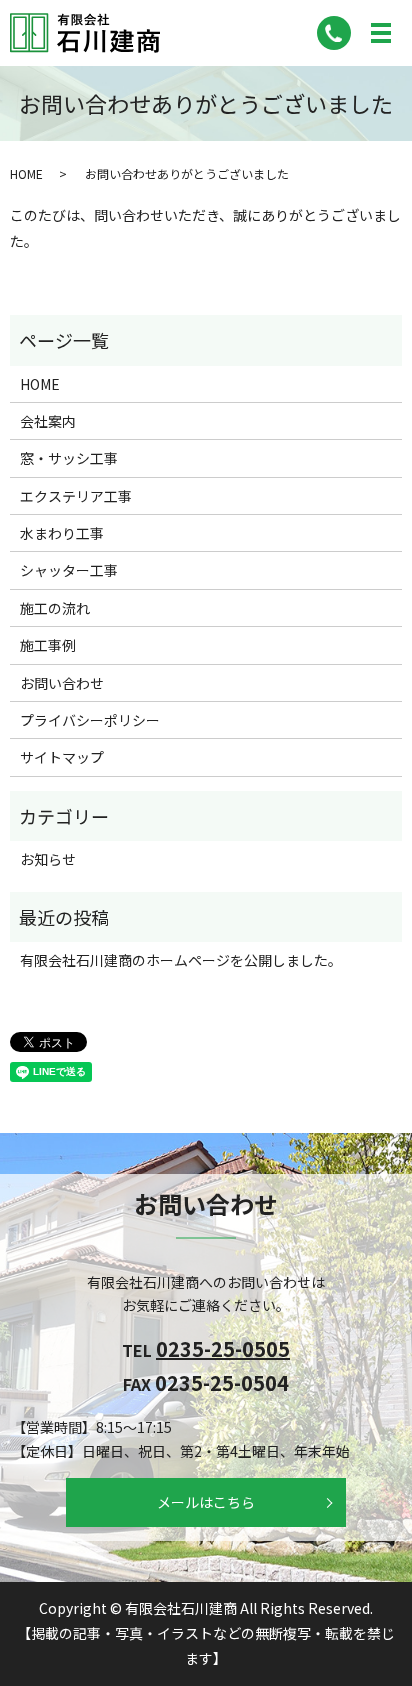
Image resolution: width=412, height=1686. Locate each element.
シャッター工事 (69, 570)
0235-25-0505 (223, 1348)
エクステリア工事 (76, 496)
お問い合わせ (62, 683)
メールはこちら (206, 1502)
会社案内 (48, 421)
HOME (26, 173)
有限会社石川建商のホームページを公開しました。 (181, 960)
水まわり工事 (62, 533)
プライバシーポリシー (90, 720)
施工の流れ (55, 608)
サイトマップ (62, 757)
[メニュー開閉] (381, 33)
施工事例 (48, 645)
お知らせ (48, 859)
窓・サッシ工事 (69, 458)
